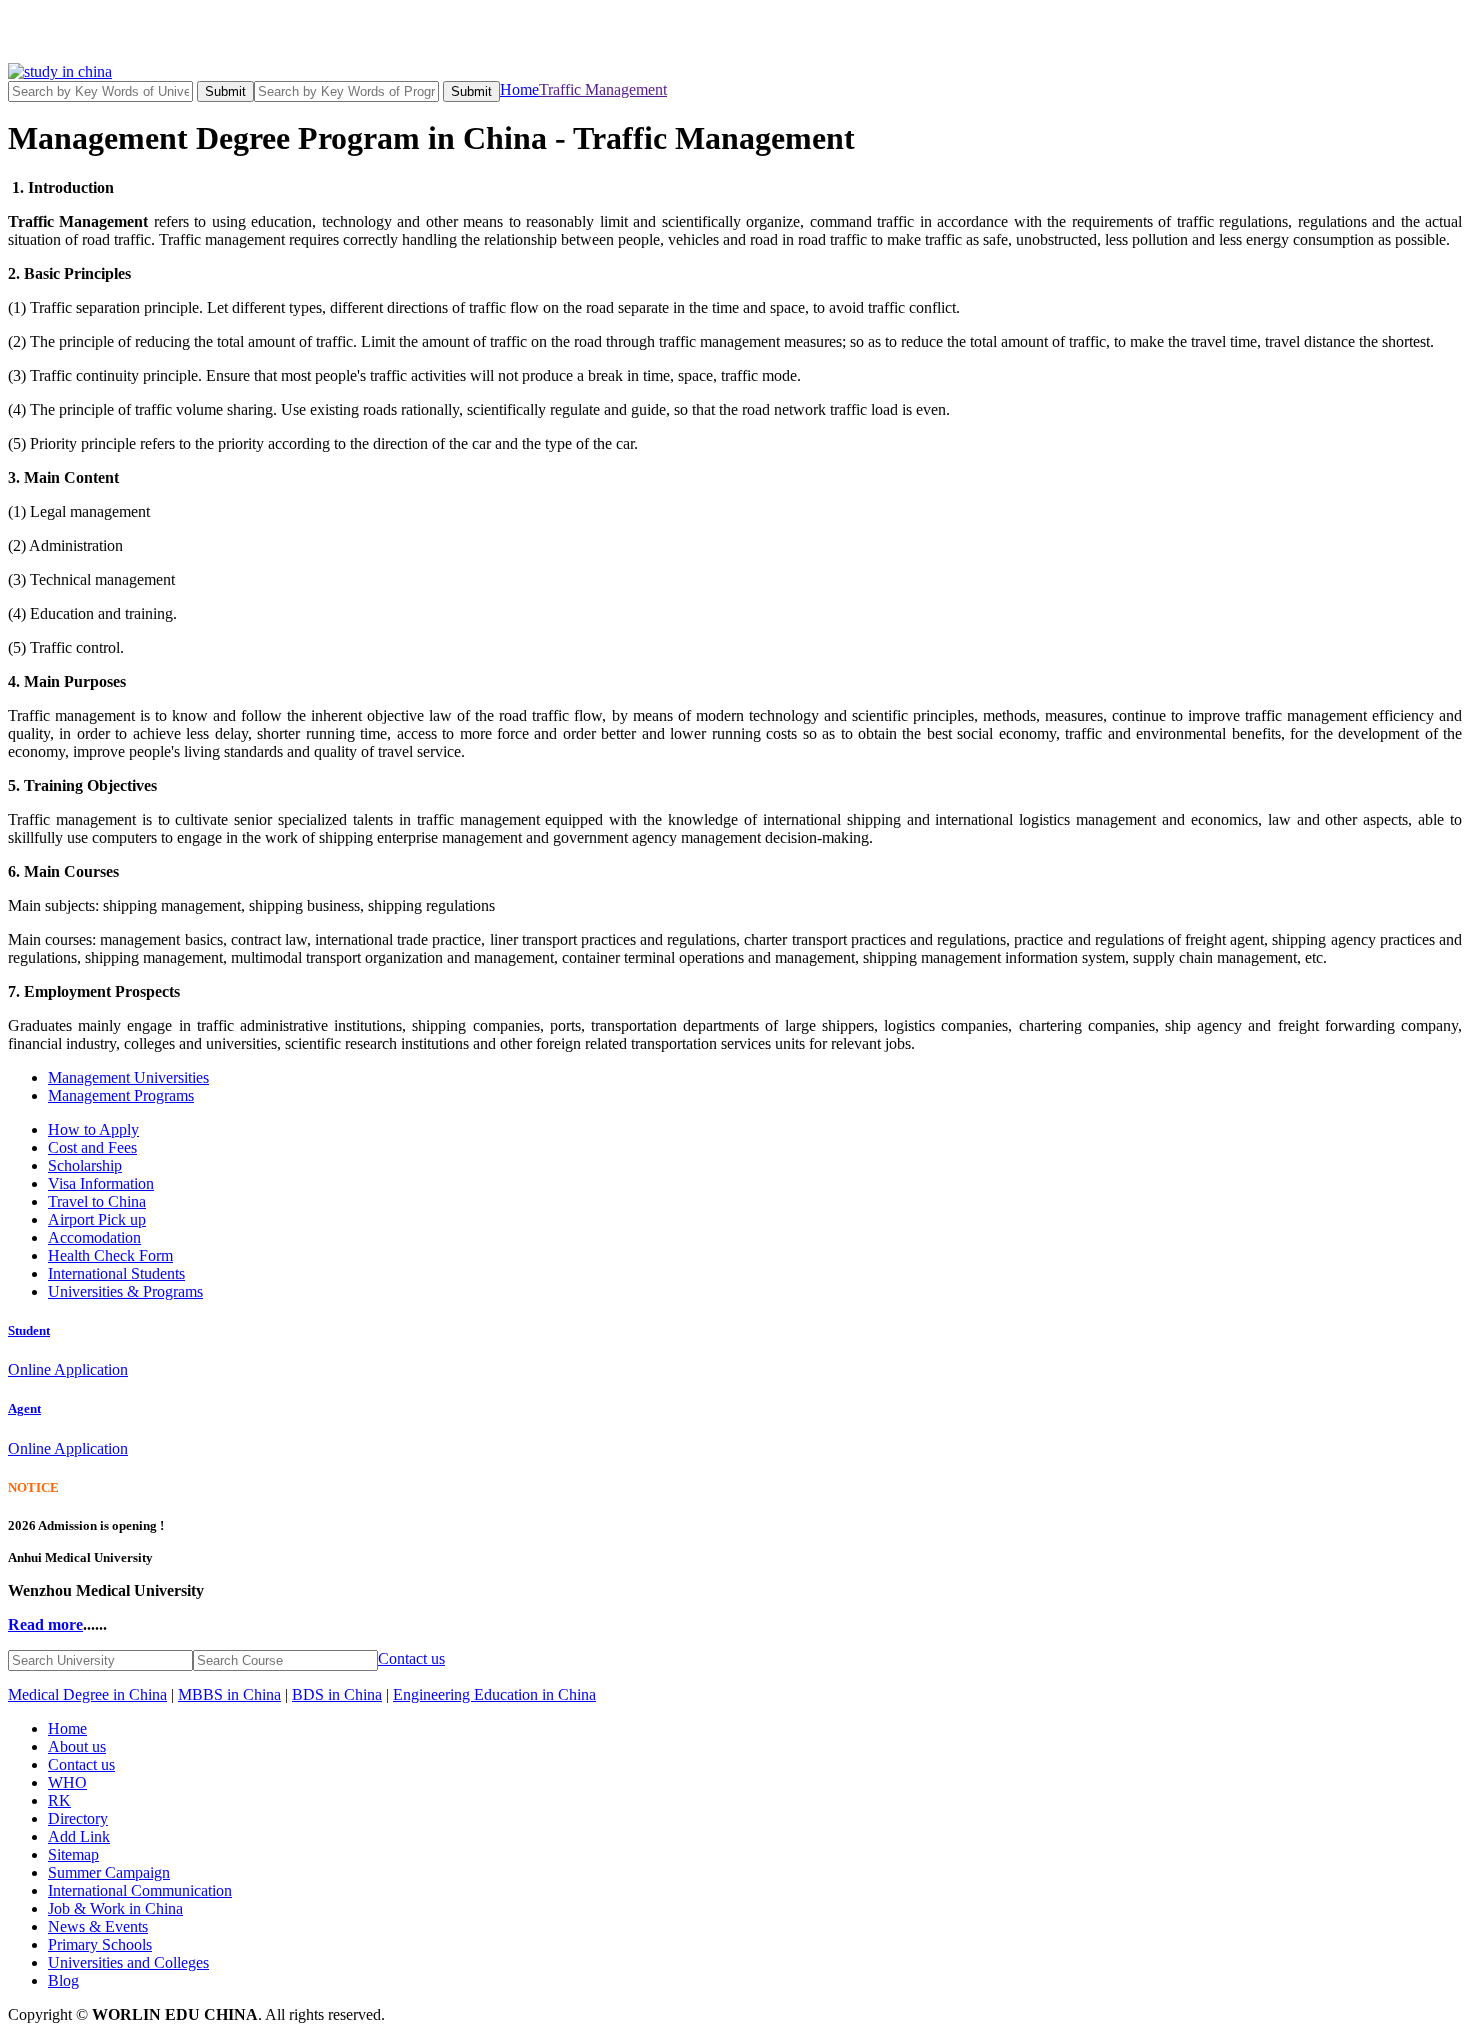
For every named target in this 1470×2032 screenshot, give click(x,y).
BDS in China (337, 1694)
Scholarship (85, 1165)
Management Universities (128, 1077)
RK (59, 1800)
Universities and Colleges (128, 1962)
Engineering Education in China (494, 1694)
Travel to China (97, 1201)
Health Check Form (110, 1255)
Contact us (411, 1658)
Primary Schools (100, 1944)
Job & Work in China (115, 1908)
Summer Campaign (109, 1872)
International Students (116, 1273)
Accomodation (94, 1237)
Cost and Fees (92, 1147)
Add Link (79, 1836)
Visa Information (101, 1183)
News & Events (98, 1926)
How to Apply (93, 1129)
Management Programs (121, 1095)
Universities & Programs (125, 1291)
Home (519, 89)
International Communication (140, 1890)
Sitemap (73, 1854)
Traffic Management (603, 89)
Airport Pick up (97, 1219)
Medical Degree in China (87, 1694)
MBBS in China (229, 1694)
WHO (67, 1782)
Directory (78, 1818)
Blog (63, 1980)
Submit (225, 91)
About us (77, 1746)
